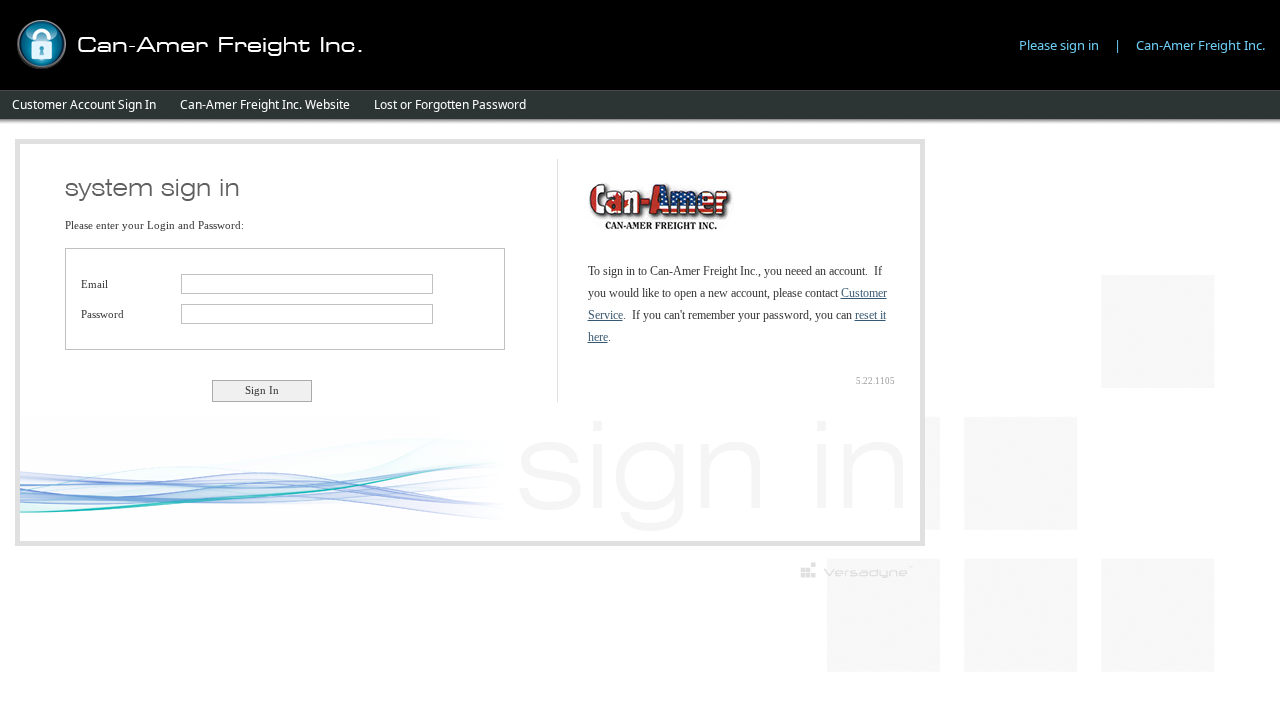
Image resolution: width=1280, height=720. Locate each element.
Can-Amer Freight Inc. (1200, 45)
